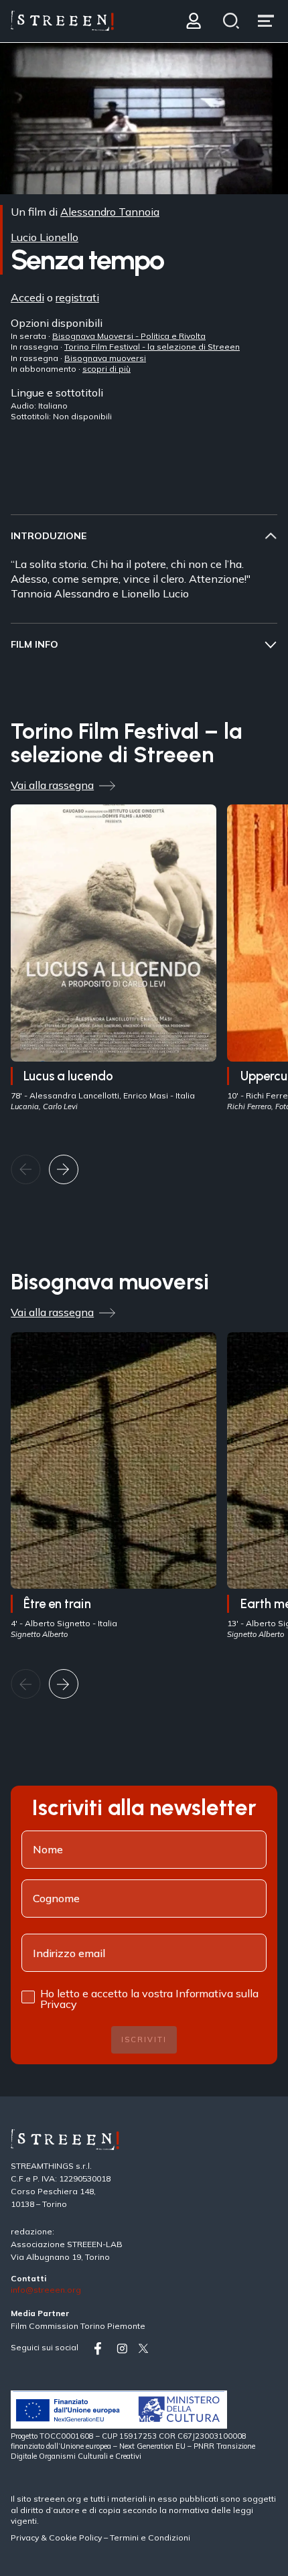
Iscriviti (144, 2040)
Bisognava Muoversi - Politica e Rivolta (129, 335)
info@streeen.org (46, 2290)
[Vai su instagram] (125, 2349)
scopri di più (106, 369)
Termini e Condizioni (150, 2537)
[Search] (231, 21)
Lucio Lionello (45, 237)
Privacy (26, 2537)
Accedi (27, 297)
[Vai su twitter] (146, 2349)
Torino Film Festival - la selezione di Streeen (152, 347)
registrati (77, 297)
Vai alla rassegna (52, 785)
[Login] (193, 21)
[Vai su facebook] (102, 2349)
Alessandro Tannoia (110, 212)
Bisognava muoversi (105, 357)
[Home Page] (62, 21)
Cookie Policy (75, 2537)
